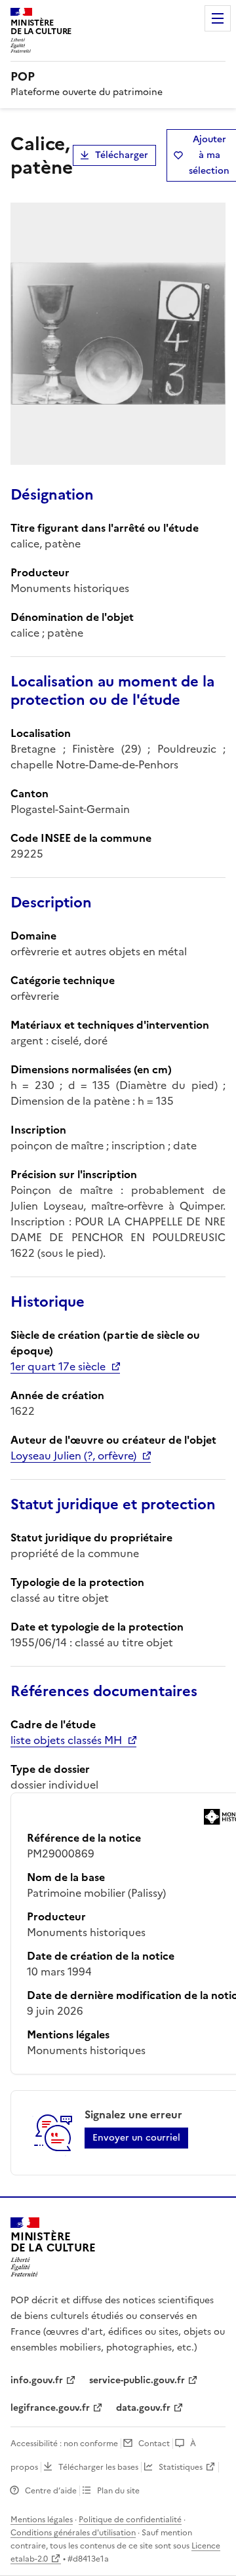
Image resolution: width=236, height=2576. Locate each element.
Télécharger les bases (98, 2467)
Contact (154, 2444)
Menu (218, 18)
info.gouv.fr (37, 2380)
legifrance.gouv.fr (50, 2408)
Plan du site (118, 2491)
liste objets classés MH (66, 1740)
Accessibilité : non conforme (64, 2444)
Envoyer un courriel (136, 2138)
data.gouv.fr (143, 2408)
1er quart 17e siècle (58, 1366)
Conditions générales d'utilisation (73, 2533)
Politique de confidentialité (130, 2520)
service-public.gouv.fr (137, 2380)
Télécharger (122, 155)
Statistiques (181, 2467)
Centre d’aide (51, 2491)
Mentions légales (42, 2520)
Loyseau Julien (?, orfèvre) (73, 1456)
